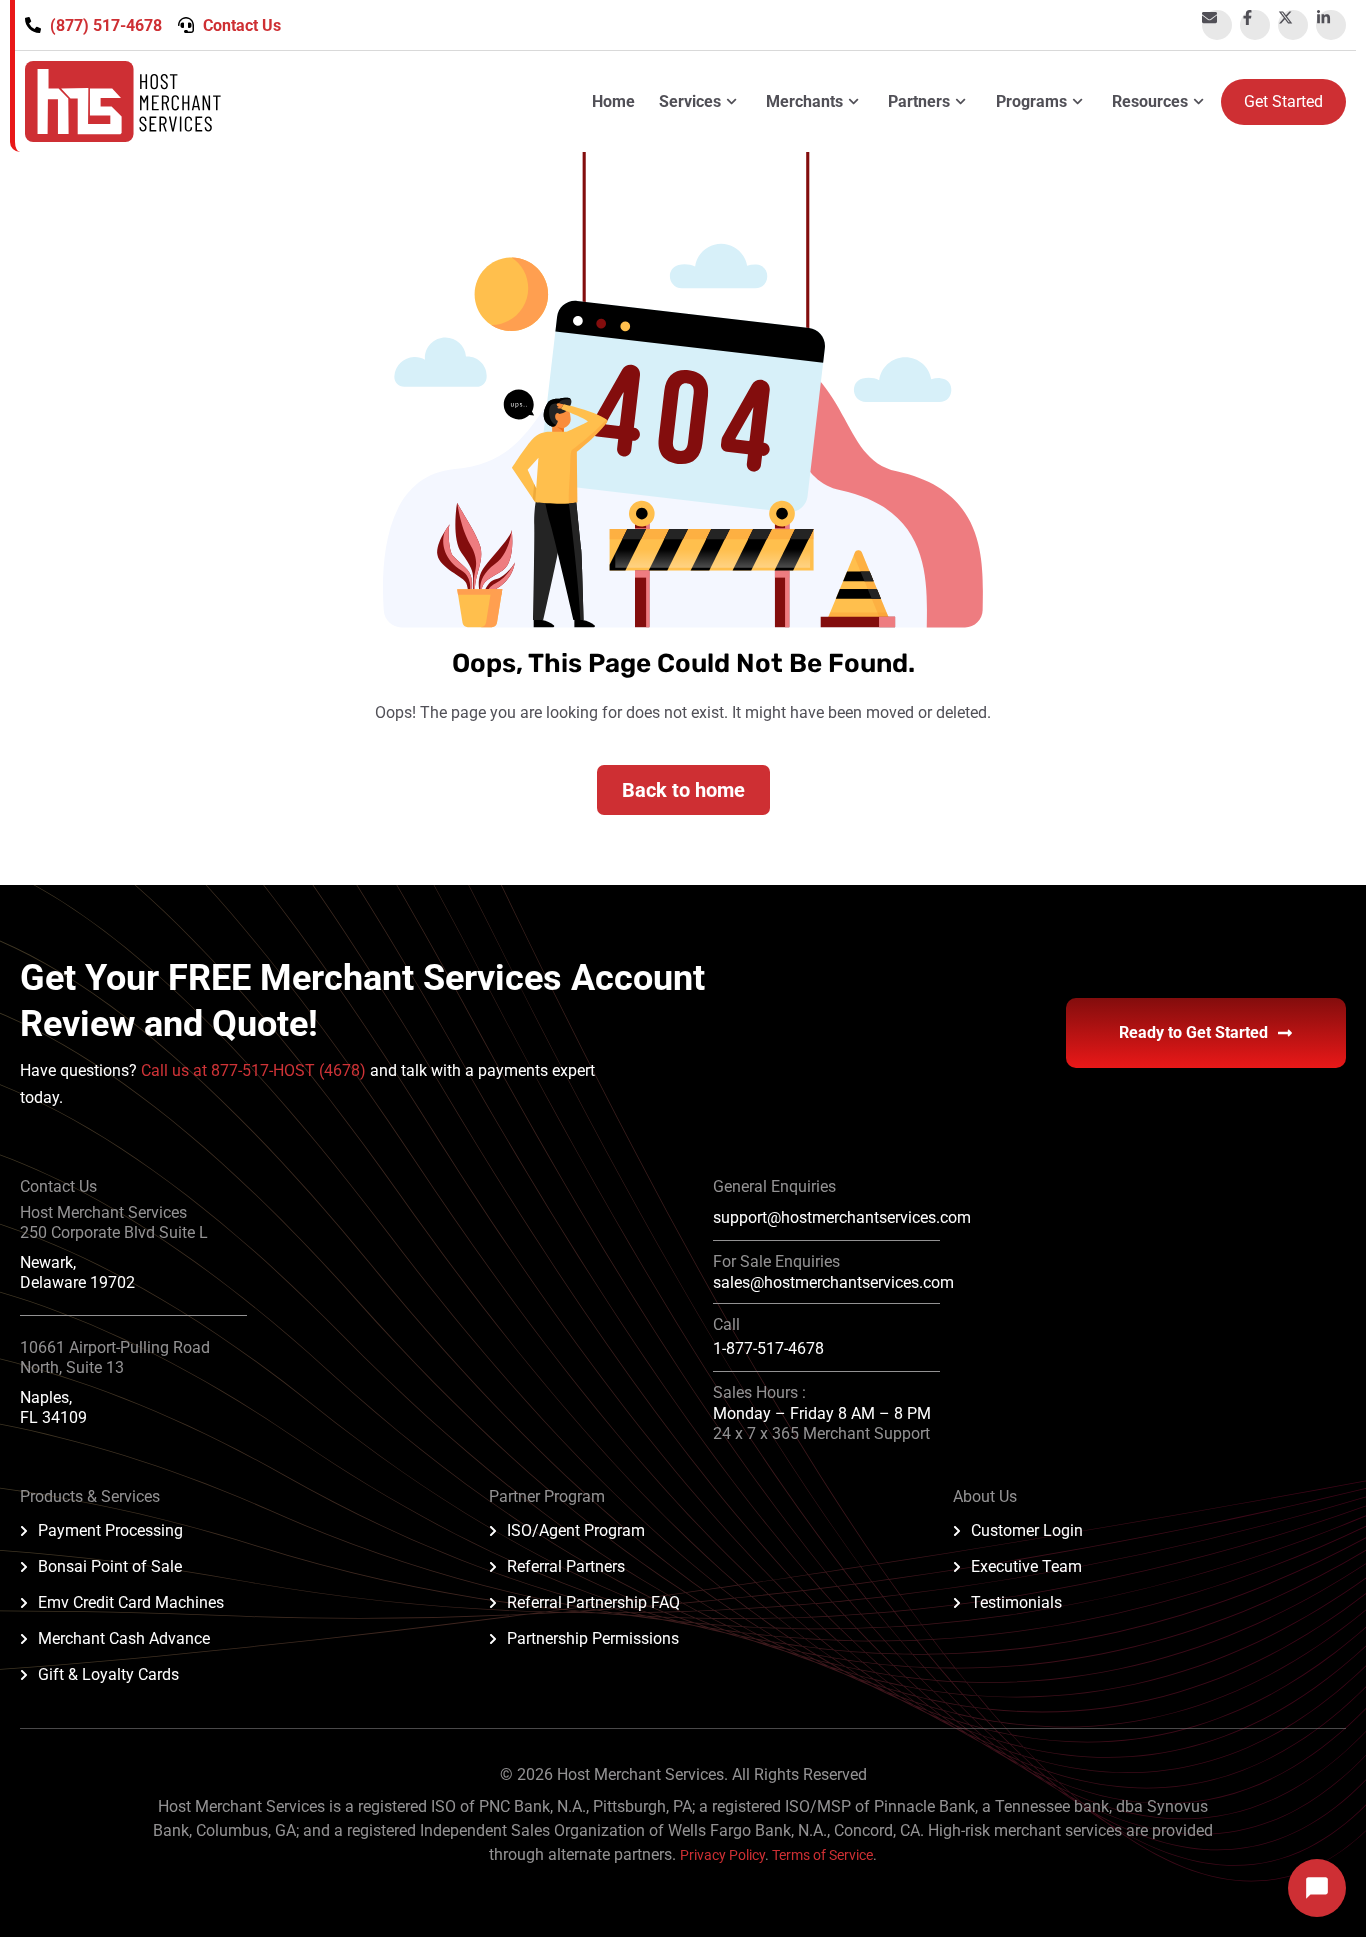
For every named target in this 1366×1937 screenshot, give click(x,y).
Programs (1031, 101)
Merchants (804, 101)
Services (690, 101)
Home (613, 101)
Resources (1150, 101)
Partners (919, 101)
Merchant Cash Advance (124, 1638)
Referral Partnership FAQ (593, 1602)
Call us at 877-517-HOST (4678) (255, 1070)
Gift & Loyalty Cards (108, 1674)
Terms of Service (822, 1855)
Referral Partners (566, 1566)
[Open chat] (1317, 1888)
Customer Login (1027, 1530)
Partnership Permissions (593, 1638)
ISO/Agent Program (576, 1530)
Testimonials (1016, 1602)
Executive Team (1026, 1566)
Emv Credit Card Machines (131, 1602)
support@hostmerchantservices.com (842, 1217)
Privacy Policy (722, 1855)
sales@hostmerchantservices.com (833, 1282)
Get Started (1283, 101)
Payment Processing (110, 1530)
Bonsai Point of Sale (110, 1566)
